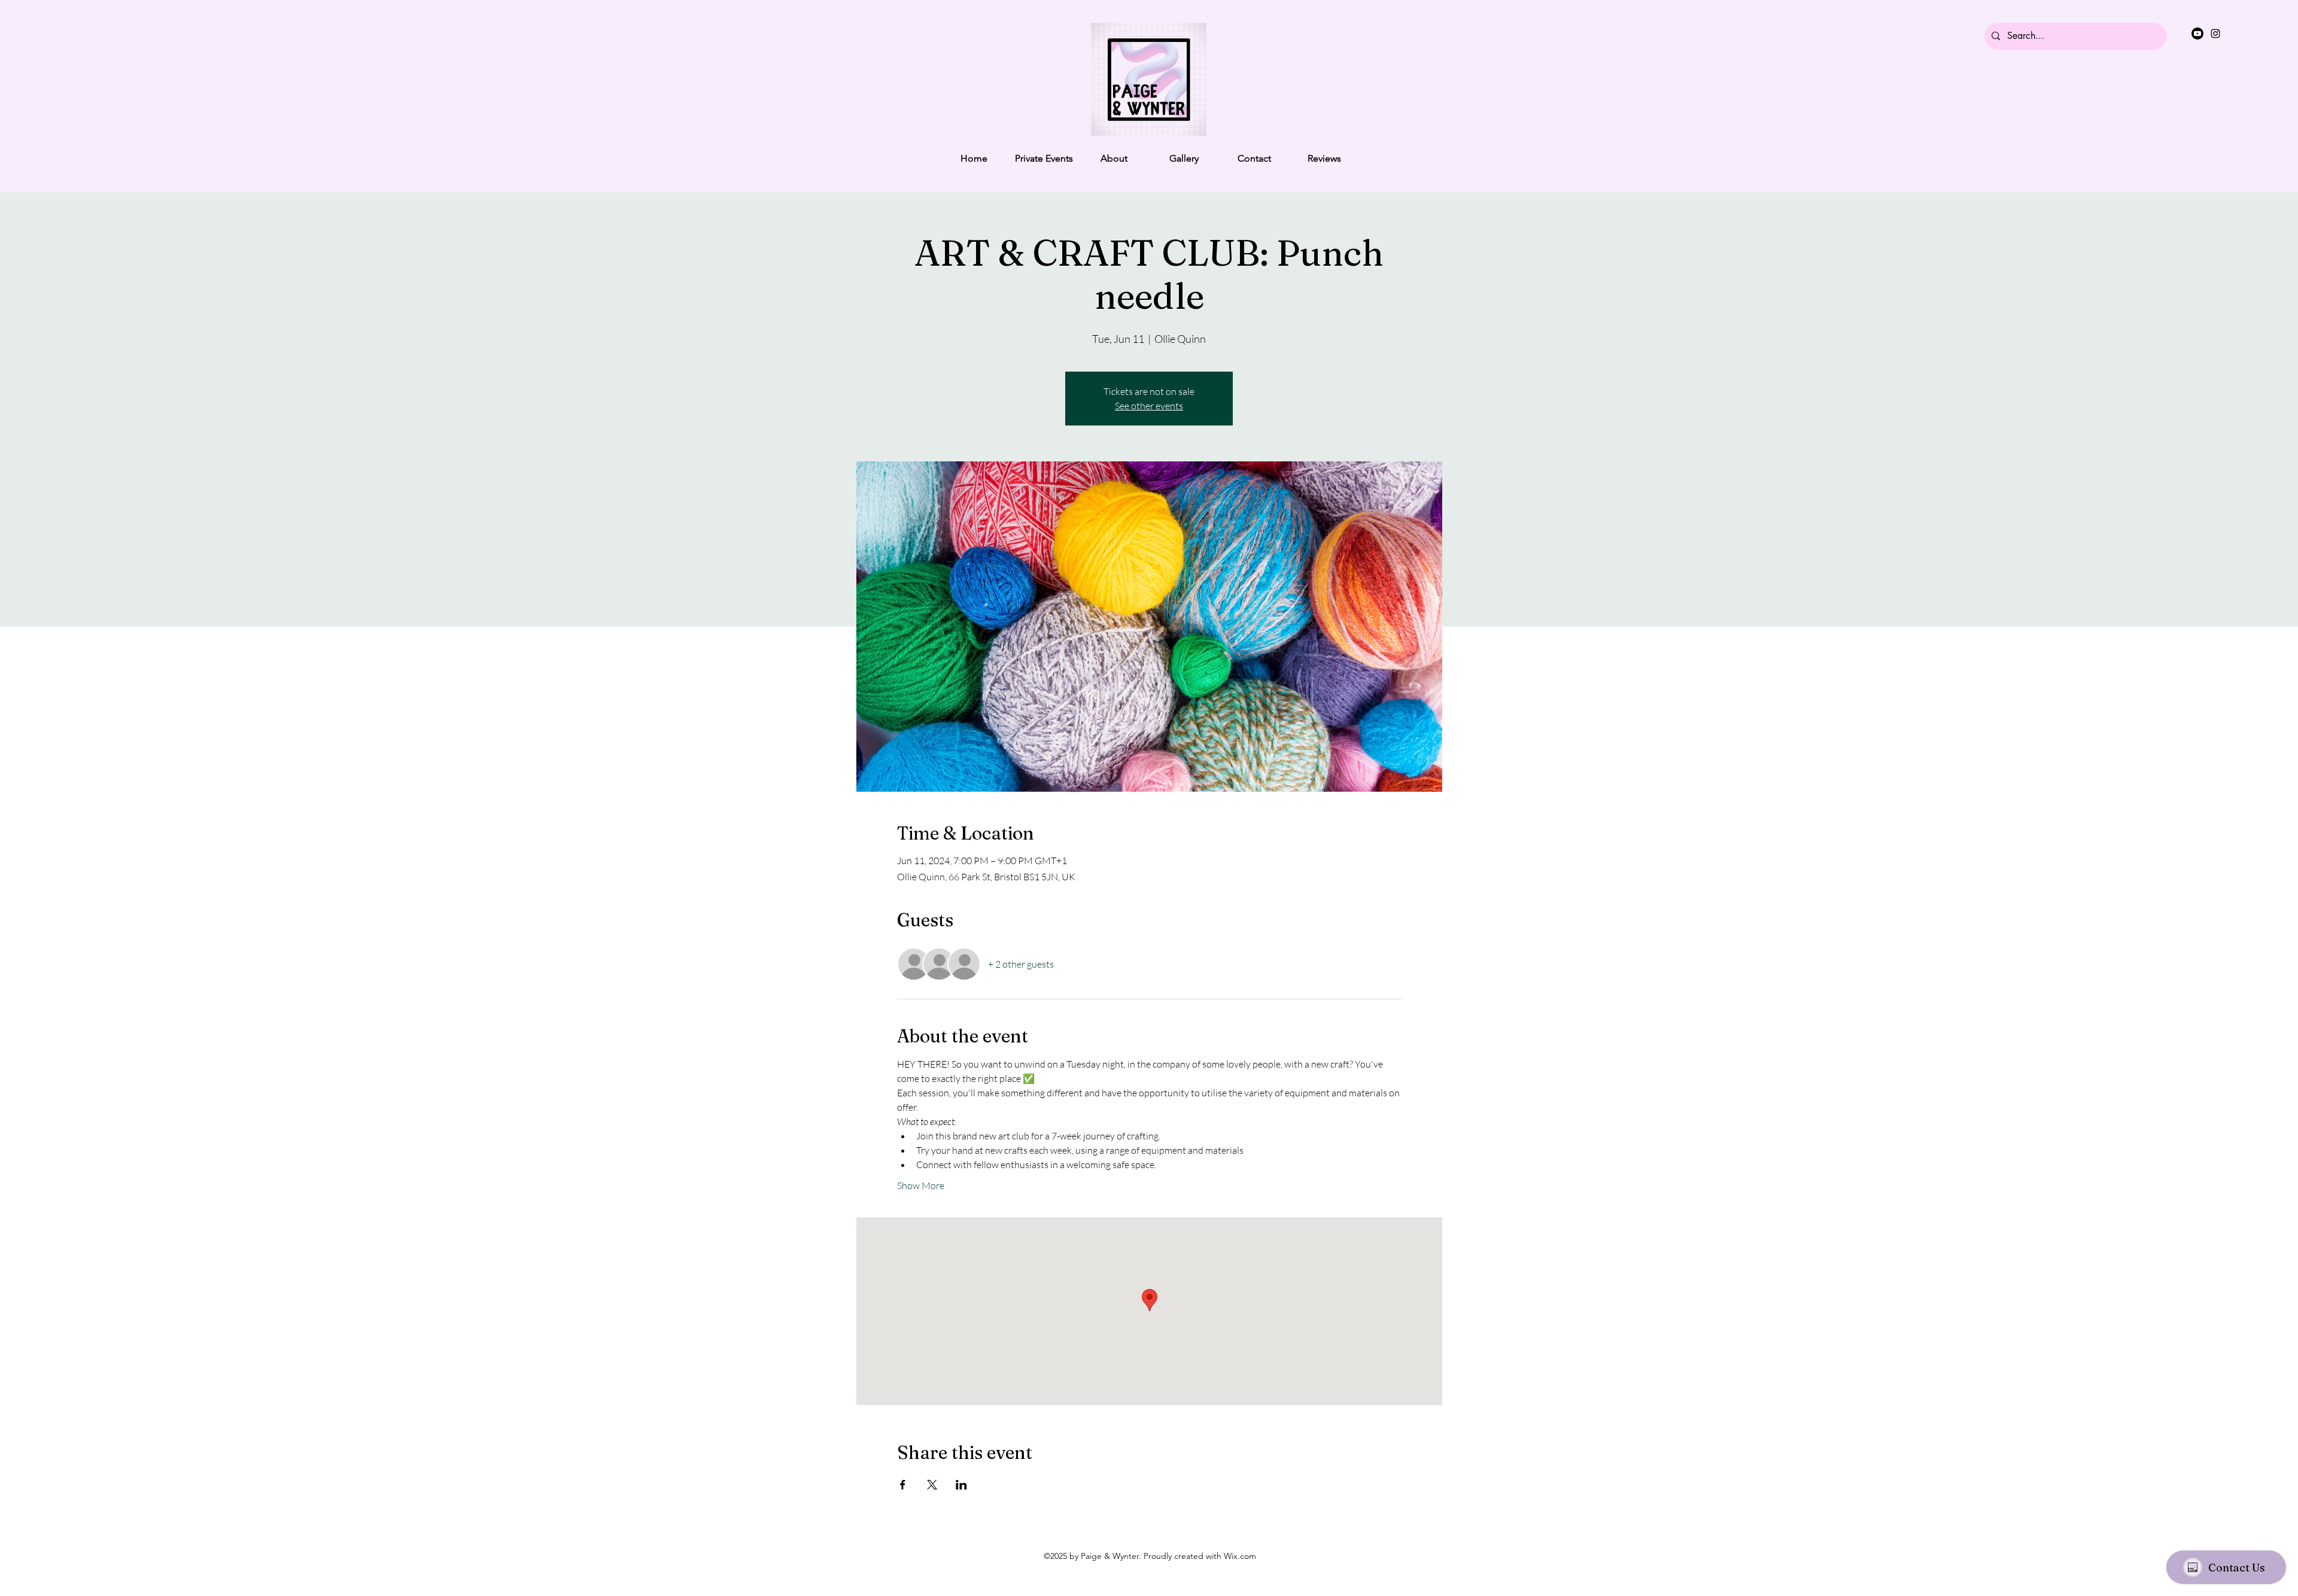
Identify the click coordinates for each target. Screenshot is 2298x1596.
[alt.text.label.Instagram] (2215, 34)
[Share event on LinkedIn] (961, 1485)
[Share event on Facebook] (903, 1485)
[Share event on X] (932, 1485)
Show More (921, 1185)
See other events (1149, 406)
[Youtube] (2197, 34)
